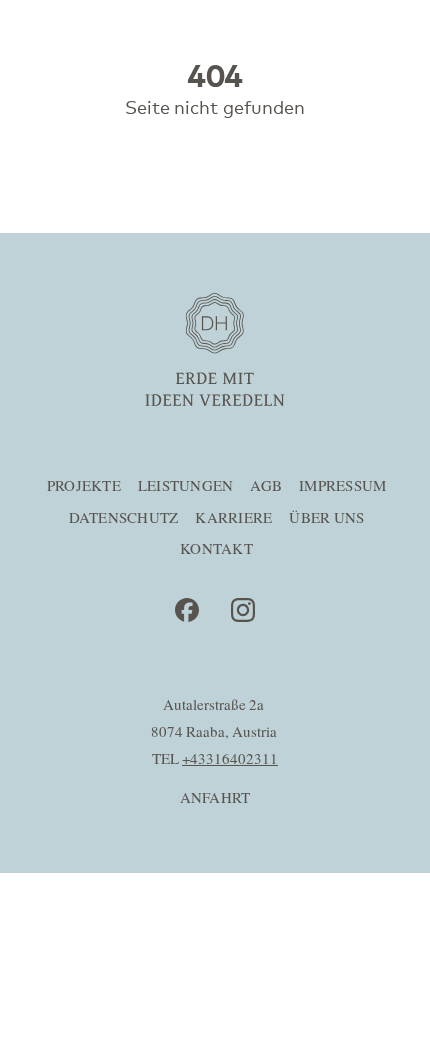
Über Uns (326, 518)
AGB (266, 486)
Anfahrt (215, 798)
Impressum (342, 486)
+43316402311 (230, 759)
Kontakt (216, 549)
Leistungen (186, 486)
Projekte (84, 486)
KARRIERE (233, 518)
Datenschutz (124, 518)
